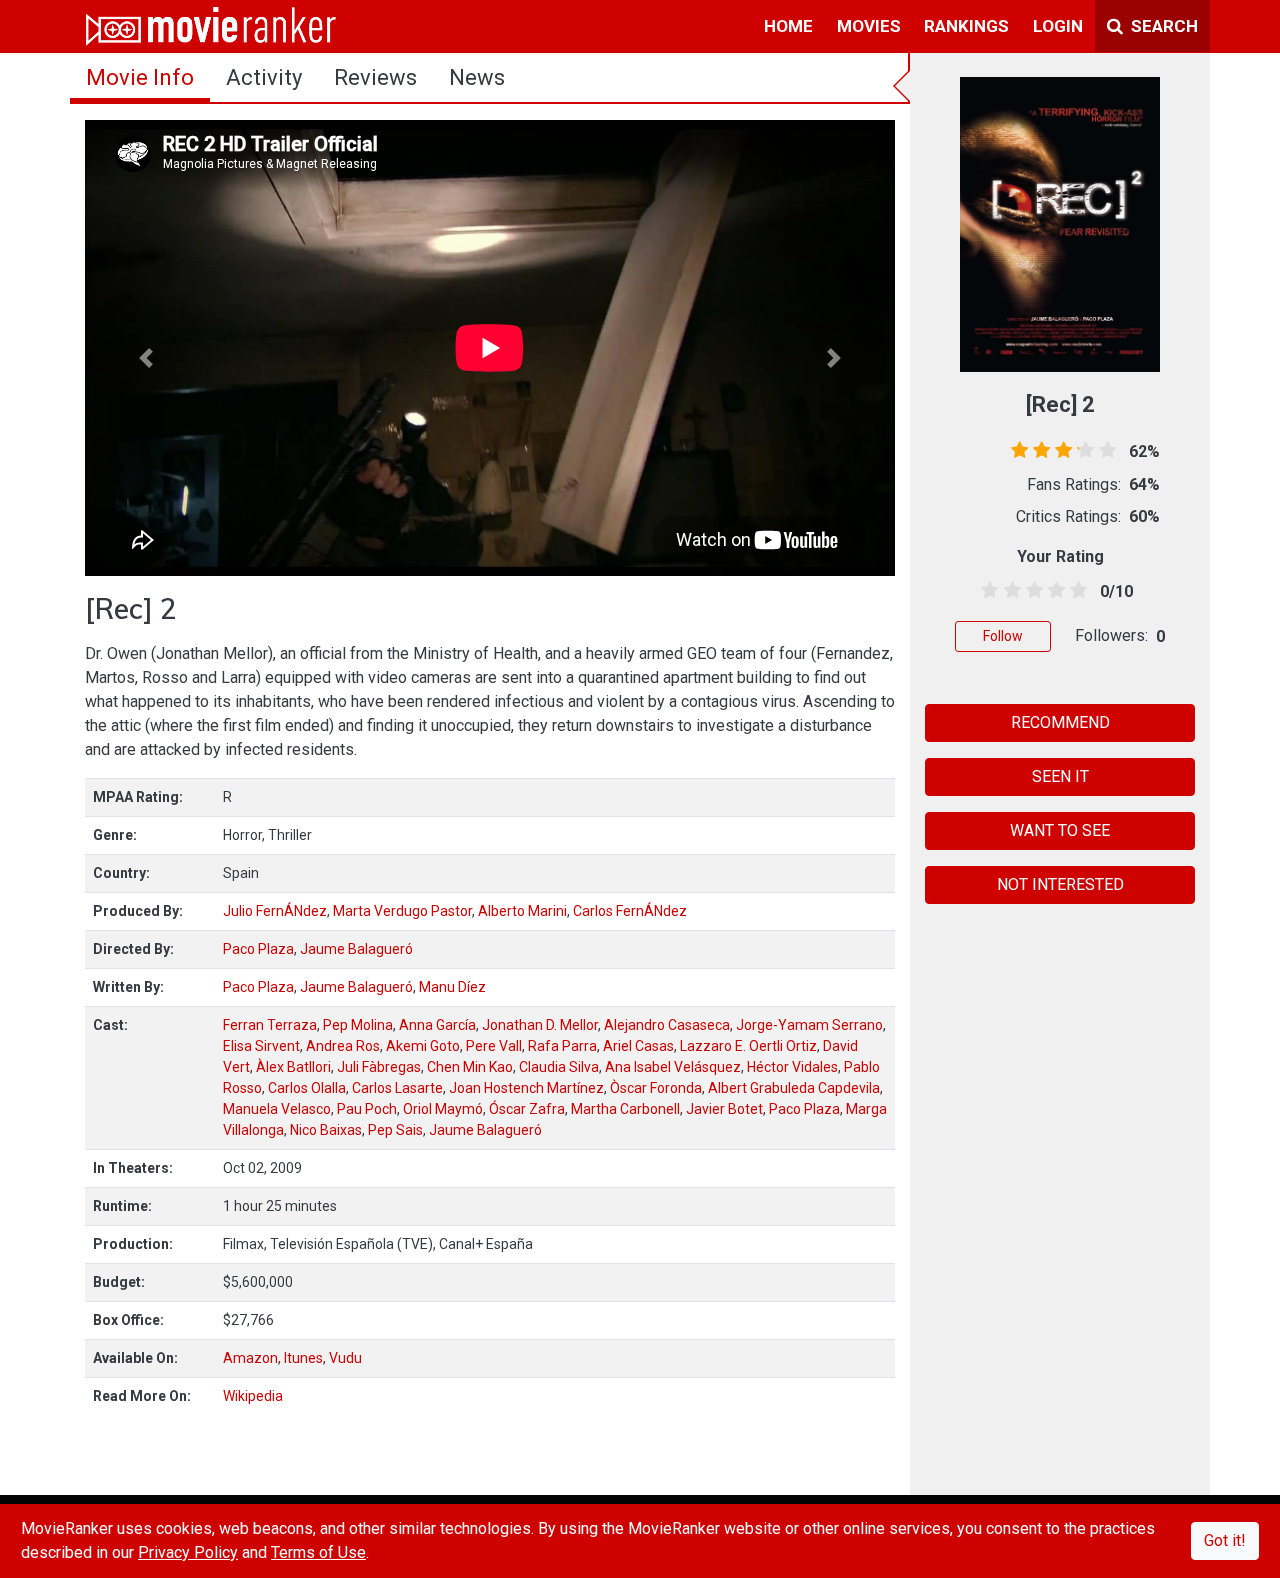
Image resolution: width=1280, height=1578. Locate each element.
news (477, 77)
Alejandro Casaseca (667, 1025)
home (788, 26)
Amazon (250, 1358)
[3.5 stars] (1053, 591)
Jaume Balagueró (356, 949)
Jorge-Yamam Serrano (809, 1025)
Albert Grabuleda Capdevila (794, 1088)
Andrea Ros (343, 1046)
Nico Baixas (326, 1130)
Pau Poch (367, 1109)
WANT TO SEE (1060, 830)
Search (1162, 26)
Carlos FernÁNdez (630, 911)
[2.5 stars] (1030, 591)
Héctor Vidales (792, 1067)
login (1058, 26)
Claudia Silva (559, 1067)
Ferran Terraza (270, 1025)
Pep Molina (358, 1025)
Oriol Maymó (443, 1109)
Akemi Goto (423, 1046)
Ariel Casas (638, 1046)
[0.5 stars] (986, 591)
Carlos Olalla (307, 1088)
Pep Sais (395, 1130)
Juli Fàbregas (379, 1067)
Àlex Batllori (293, 1067)
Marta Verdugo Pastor (402, 911)
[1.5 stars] (1008, 591)
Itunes (303, 1358)
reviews (375, 77)
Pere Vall (494, 1046)
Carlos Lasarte (397, 1088)
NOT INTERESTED (1060, 884)
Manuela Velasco (277, 1109)
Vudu (345, 1358)
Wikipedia (253, 1396)
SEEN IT (1060, 776)
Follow (1003, 636)
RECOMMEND (1060, 722)
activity (264, 77)
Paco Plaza (258, 949)
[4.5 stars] (1075, 591)
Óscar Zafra (527, 1109)
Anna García (437, 1025)
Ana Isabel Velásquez (673, 1067)
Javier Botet (724, 1109)
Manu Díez (452, 987)
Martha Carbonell (625, 1109)
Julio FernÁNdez (275, 911)
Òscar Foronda (656, 1088)
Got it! (1225, 1540)
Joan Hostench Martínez (526, 1088)
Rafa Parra (562, 1046)
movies (869, 26)
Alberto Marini (522, 911)
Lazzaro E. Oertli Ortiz (748, 1046)
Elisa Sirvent (261, 1046)
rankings (966, 26)
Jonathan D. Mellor (540, 1025)
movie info (140, 77)
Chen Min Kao (470, 1067)
